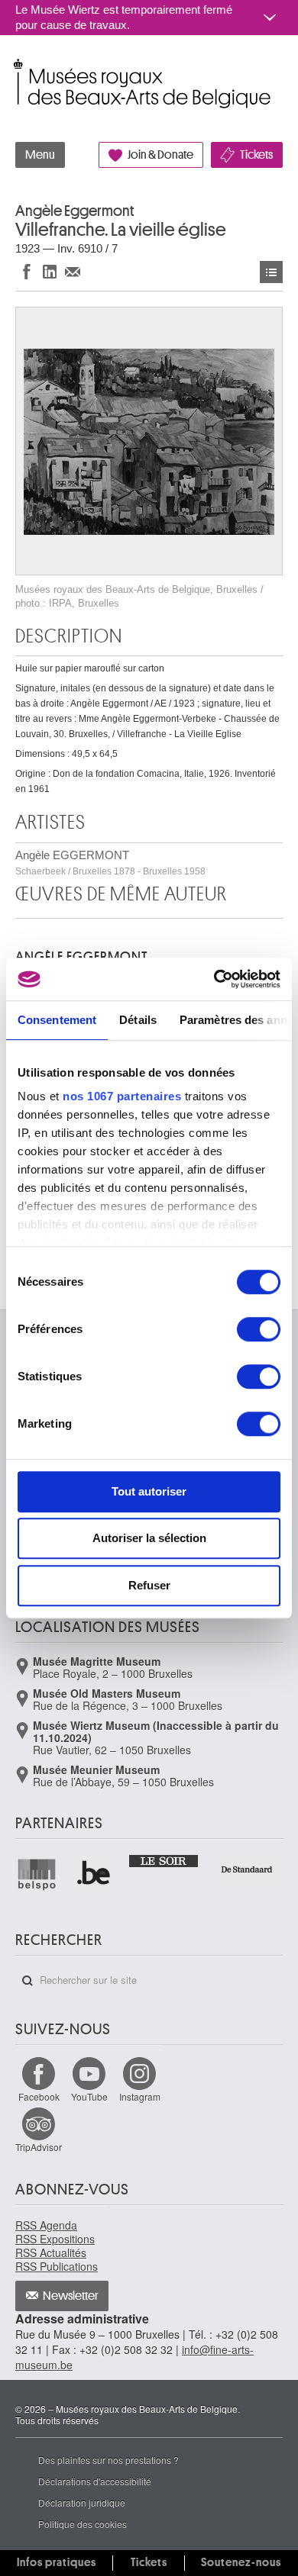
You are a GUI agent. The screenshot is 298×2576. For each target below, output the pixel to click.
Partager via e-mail (73, 271)
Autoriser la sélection (149, 1538)
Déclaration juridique (82, 2502)
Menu (40, 155)
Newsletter (71, 2296)
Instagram (140, 2096)
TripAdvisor (39, 2147)
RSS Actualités (51, 2252)
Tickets (256, 155)
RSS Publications (57, 2266)
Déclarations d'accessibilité (95, 2481)
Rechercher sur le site (28, 1981)
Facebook (39, 2096)
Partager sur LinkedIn (50, 271)
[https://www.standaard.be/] (247, 1869)
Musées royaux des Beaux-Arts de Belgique (16, 68)
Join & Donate (160, 155)
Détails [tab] (138, 1020)
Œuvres (271, 272)
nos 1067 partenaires (122, 1096)
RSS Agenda (46, 2225)
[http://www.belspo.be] (37, 1874)
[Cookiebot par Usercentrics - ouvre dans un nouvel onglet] (214, 979)
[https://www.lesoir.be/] (165, 1860)
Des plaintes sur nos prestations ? (109, 2460)
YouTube (89, 2096)
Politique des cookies (83, 2524)
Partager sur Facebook (27, 271)
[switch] (259, 1329)
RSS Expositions (55, 2239)
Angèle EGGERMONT (110, 863)
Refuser (149, 1585)
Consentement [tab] (57, 1020)
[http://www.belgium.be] (94, 1874)
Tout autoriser (149, 1491)
